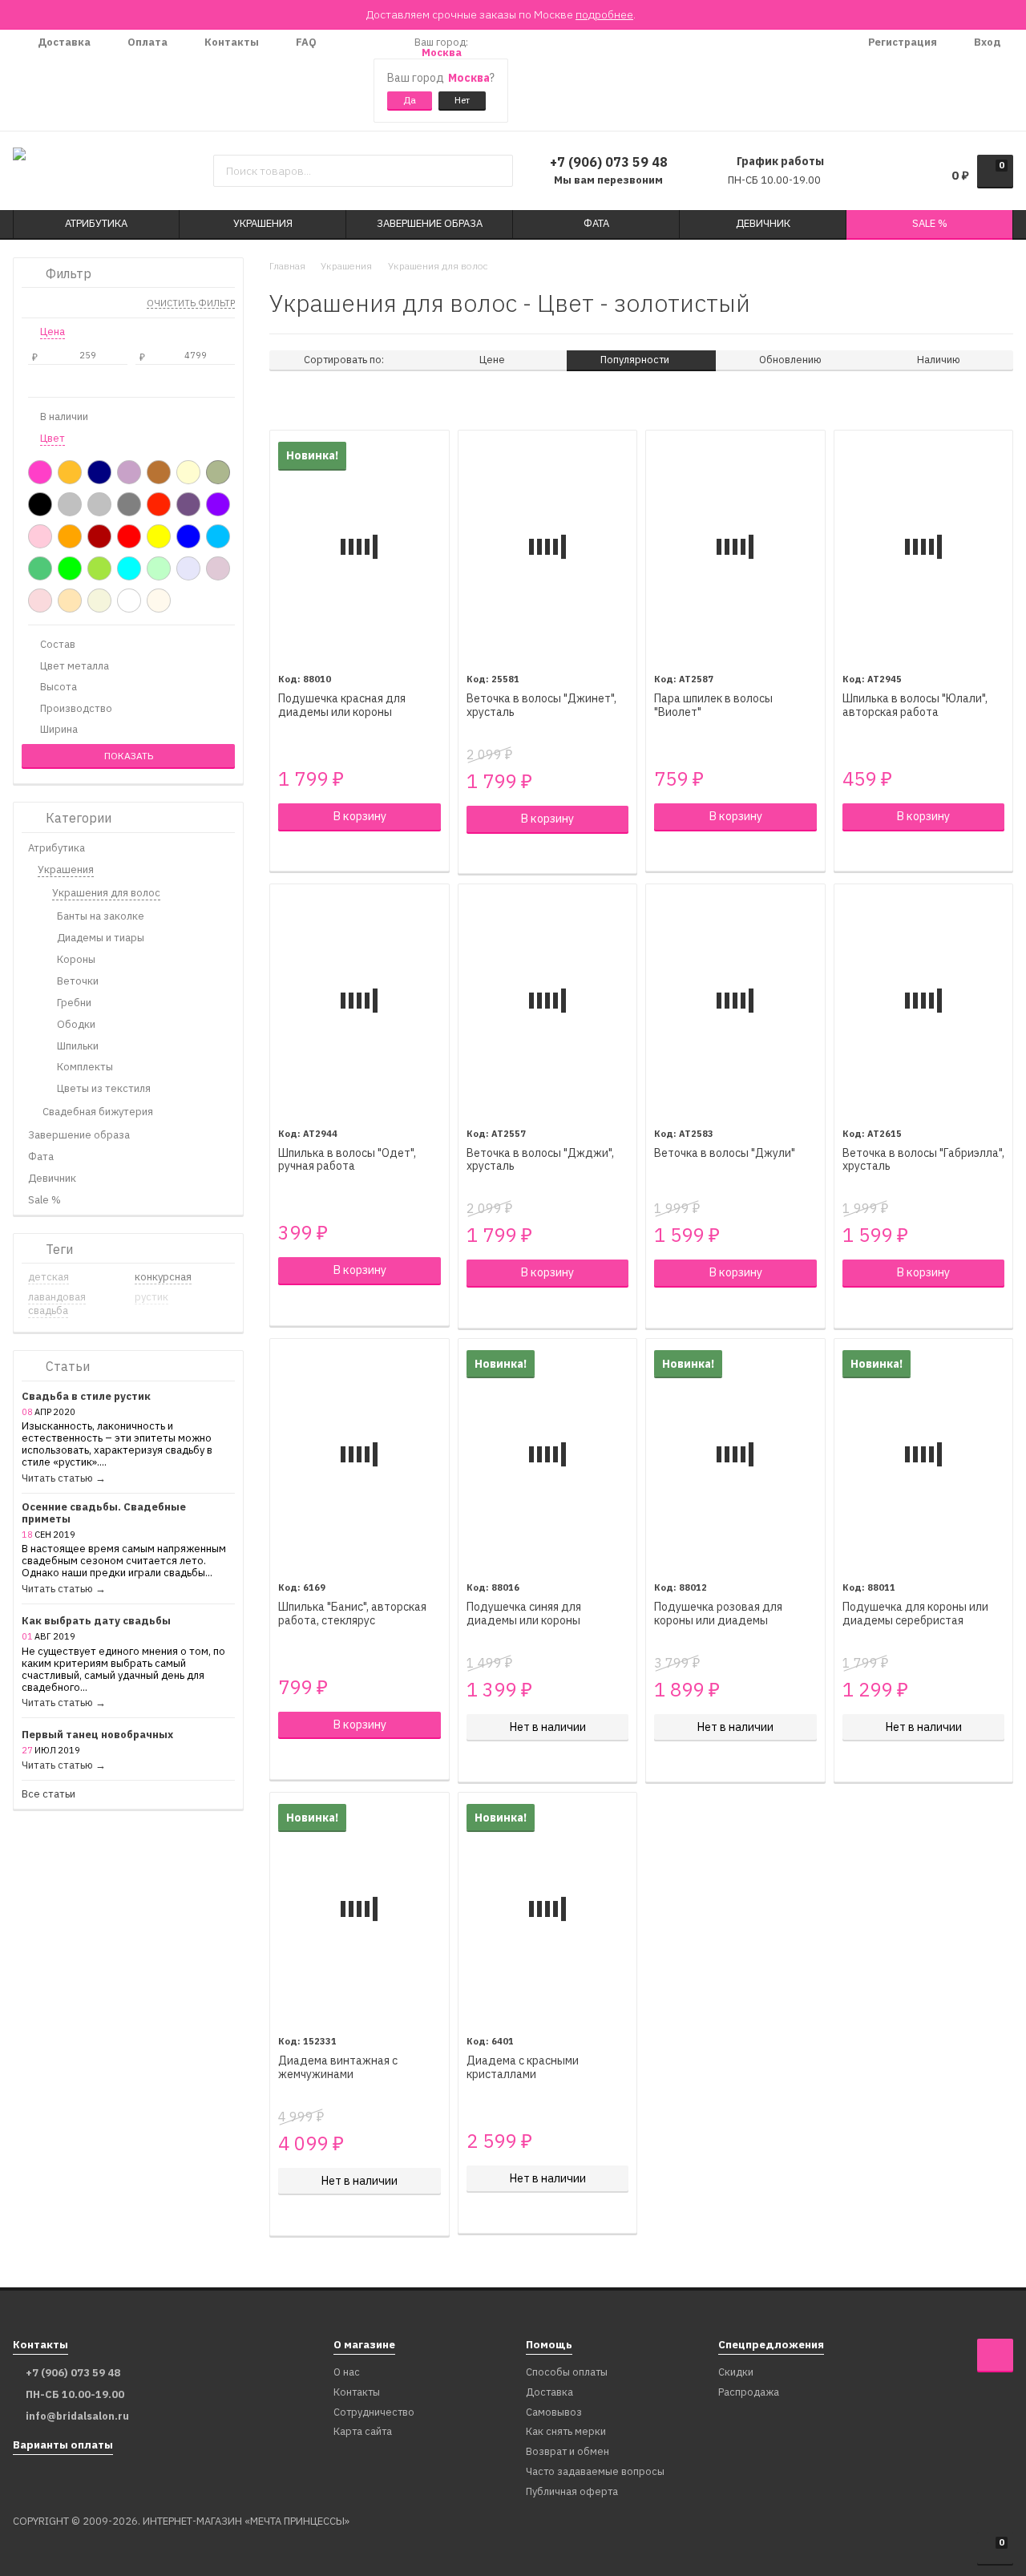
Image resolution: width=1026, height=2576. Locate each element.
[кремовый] (188, 472)
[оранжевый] (70, 536)
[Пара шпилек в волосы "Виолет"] (735, 546)
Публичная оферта (572, 2492)
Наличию (939, 360)
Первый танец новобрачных (97, 1735)
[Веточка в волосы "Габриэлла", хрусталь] (924, 1000)
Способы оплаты (567, 2373)
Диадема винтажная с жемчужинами (338, 2068)
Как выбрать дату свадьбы (96, 1622)
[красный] (129, 536)
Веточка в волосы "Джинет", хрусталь (541, 706)
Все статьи (48, 1795)
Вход (986, 42)
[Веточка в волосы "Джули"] (735, 1000)
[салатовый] (99, 568)
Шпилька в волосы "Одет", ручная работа (347, 1160)
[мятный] (159, 568)
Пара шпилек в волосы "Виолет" (713, 706)
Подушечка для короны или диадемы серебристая (915, 1614)
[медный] (159, 472)
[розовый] (40, 536)
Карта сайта (363, 2432)
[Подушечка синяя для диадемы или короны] (548, 1455)
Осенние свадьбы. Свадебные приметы (104, 1514)
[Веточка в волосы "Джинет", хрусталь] (548, 546)
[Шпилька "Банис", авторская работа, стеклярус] (360, 1455)
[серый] (129, 504)
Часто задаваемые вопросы (595, 2472)
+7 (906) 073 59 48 (609, 162)
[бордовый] (99, 536)
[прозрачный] (159, 504)
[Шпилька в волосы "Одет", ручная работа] (360, 1000)
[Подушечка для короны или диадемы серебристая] (924, 1455)
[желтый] (159, 536)
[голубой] (218, 536)
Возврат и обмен (568, 2452)
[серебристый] (99, 504)
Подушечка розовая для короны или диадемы (718, 1614)
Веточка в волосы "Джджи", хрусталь (540, 1160)
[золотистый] (218, 472)
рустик (151, 1297)
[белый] (129, 601)
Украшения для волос (438, 266)
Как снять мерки (566, 2432)
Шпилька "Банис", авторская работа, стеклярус (352, 1614)
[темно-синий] (99, 472)
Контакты (230, 42)
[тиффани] (129, 568)
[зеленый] (70, 568)
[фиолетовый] (218, 504)
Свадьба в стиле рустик (86, 1397)
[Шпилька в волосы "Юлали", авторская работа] (924, 546)
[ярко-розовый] (40, 472)
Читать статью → (64, 1479)
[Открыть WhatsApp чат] (345, 80)
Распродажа (749, 2393)
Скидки (736, 2373)
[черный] (40, 504)
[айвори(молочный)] (159, 601)
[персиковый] (70, 601)
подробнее (604, 14)
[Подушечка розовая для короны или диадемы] (735, 1455)
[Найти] (495, 171)
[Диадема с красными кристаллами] (548, 1909)
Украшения (346, 266)
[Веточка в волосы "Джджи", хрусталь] (548, 1000)
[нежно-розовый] (40, 601)
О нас (347, 2373)
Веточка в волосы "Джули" (725, 1153)
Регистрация (901, 42)
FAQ (305, 42)
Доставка (63, 42)
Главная (287, 266)
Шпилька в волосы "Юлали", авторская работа (915, 706)
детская (48, 1277)
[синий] (188, 536)
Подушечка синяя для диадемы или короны (524, 1614)
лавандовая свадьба (57, 1304)
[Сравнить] (287, 851)
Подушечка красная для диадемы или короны (342, 706)
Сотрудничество (374, 2413)
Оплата (146, 42)
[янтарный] (70, 472)
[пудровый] (218, 568)
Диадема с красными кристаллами (523, 2068)
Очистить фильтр (191, 304)
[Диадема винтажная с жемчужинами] (360, 1909)
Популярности (636, 360)
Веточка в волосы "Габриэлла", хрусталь (923, 1160)
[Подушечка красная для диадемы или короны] (360, 546)
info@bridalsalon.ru (77, 2416)
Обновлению (790, 360)
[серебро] (70, 504)
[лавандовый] (188, 568)
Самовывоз (554, 2413)
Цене (492, 360)
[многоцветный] (188, 504)
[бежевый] (99, 601)
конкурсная (163, 1277)
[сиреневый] (129, 472)
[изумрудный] (40, 568)
